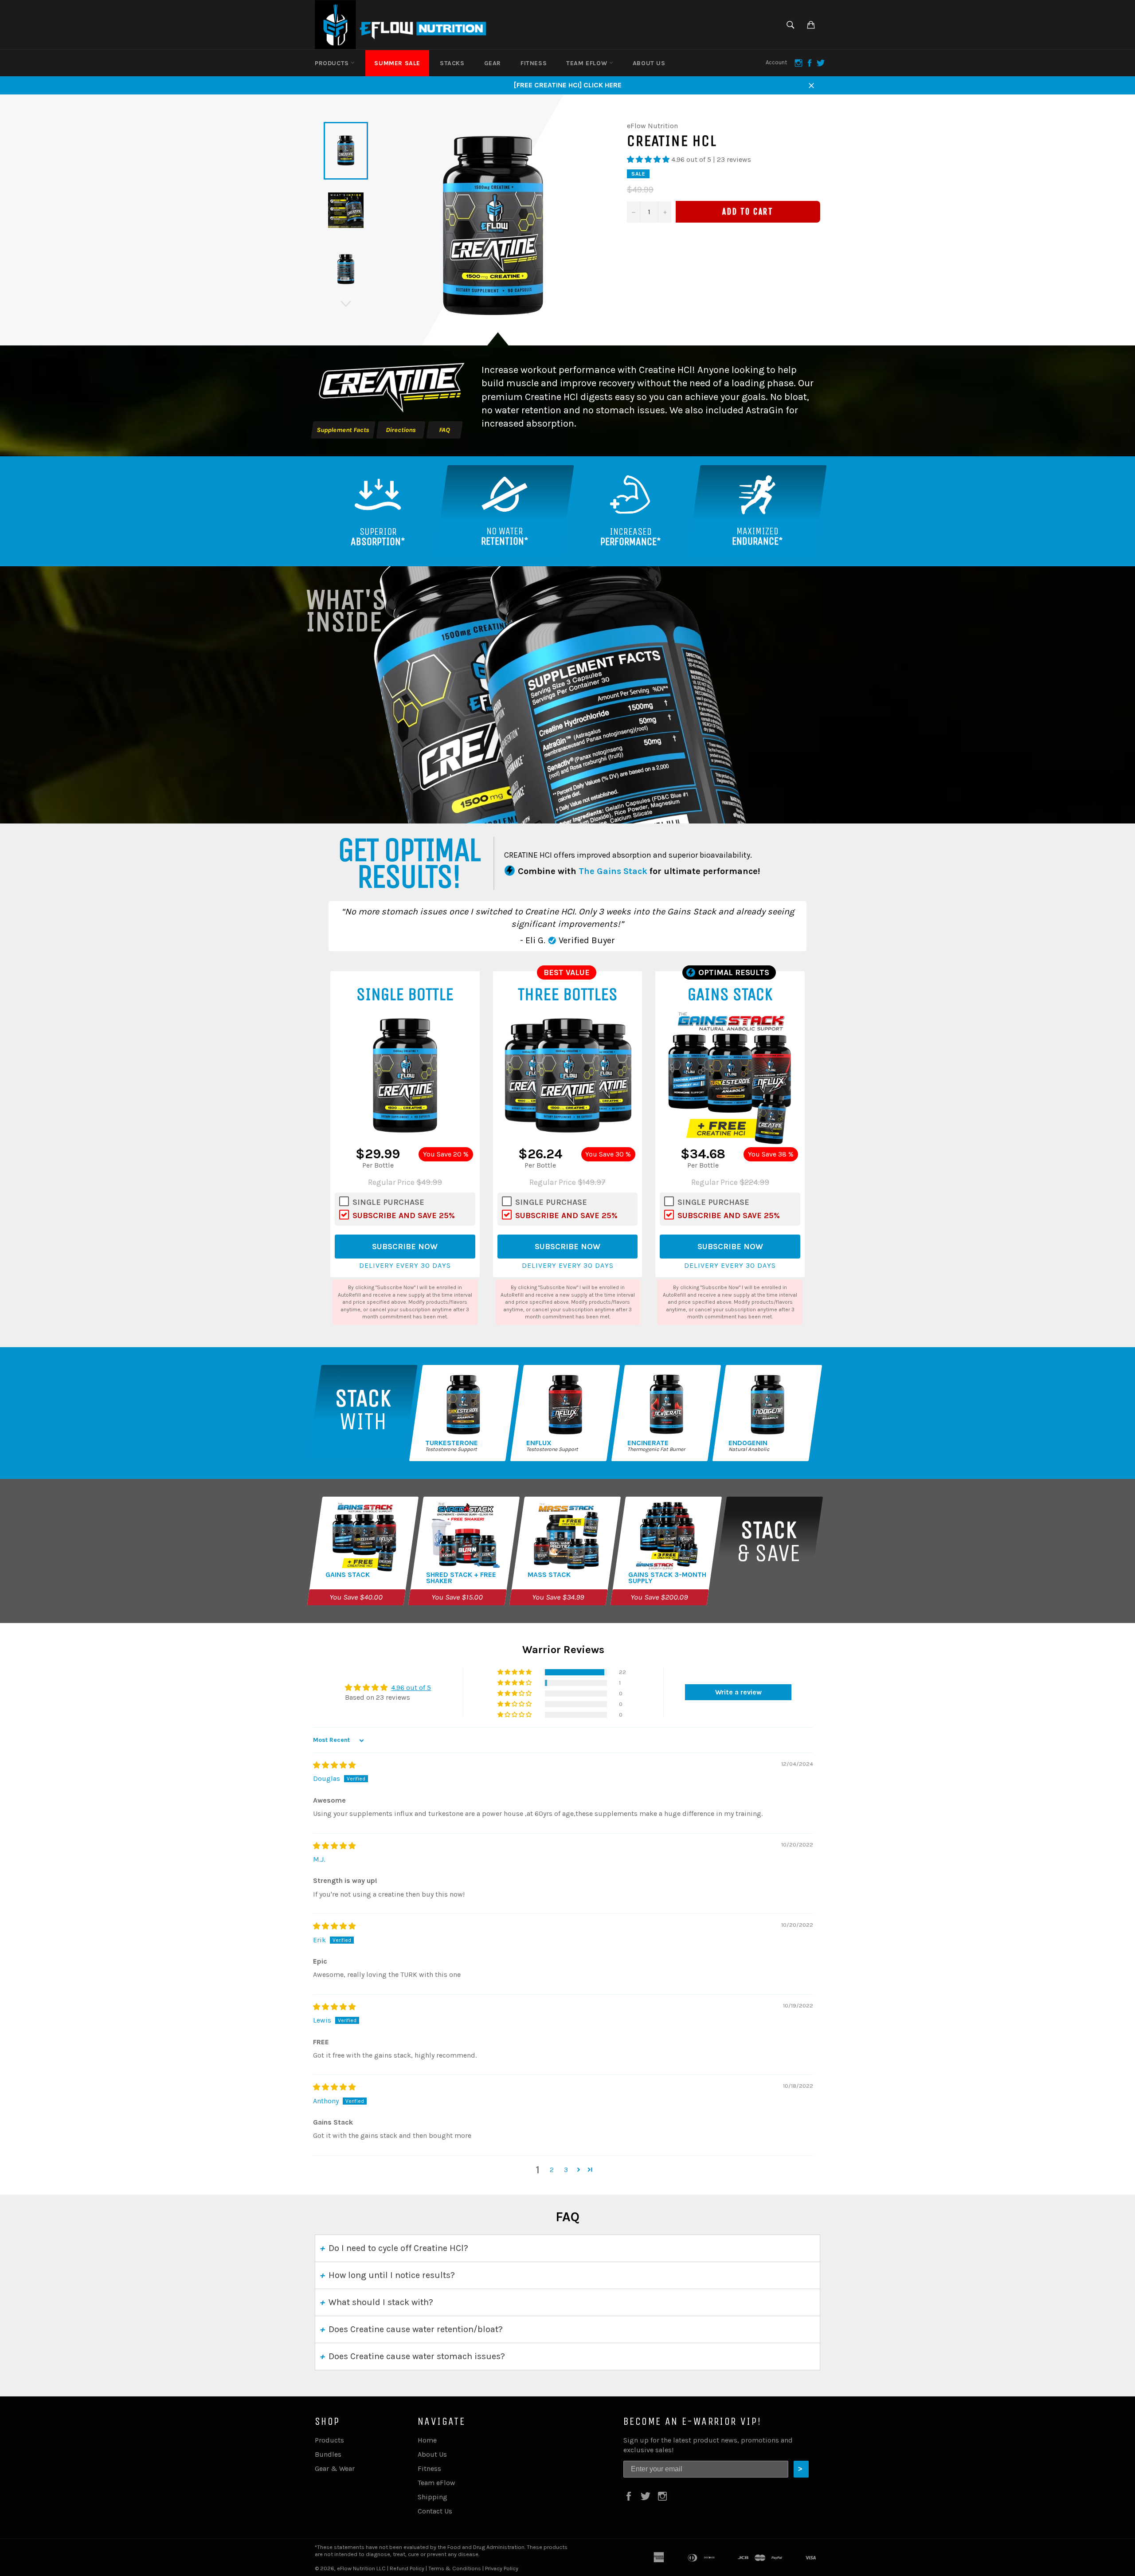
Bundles (328, 2454)
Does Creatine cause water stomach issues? (417, 2356)
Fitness (534, 63)
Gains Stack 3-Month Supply (667, 1578)
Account (776, 62)
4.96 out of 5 (411, 1688)
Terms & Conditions (455, 2568)
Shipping (432, 2497)
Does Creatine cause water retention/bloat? (416, 2329)
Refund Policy (407, 2568)
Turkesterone (452, 1443)
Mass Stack (549, 1575)
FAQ (444, 430)
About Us (432, 2454)
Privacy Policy (502, 2568)
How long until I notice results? (392, 2275)
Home (427, 2440)
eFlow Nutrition (356, 2568)
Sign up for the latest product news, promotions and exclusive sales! (708, 2445)
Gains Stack (348, 1575)
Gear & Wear (335, 2468)
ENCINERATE (648, 1443)
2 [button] (552, 2170)
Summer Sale (397, 63)
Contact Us (435, 2511)
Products (333, 63)
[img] (334, 1765)
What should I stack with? (381, 2302)
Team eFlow (588, 63)
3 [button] (566, 2170)
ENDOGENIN (748, 1443)
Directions (401, 430)
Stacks (452, 63)
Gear (493, 63)
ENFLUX (539, 1443)
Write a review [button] (738, 1692)
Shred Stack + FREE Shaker (461, 1578)
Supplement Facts (343, 430)
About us (649, 63)
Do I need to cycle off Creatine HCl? (398, 2248)
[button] (649, 159)
